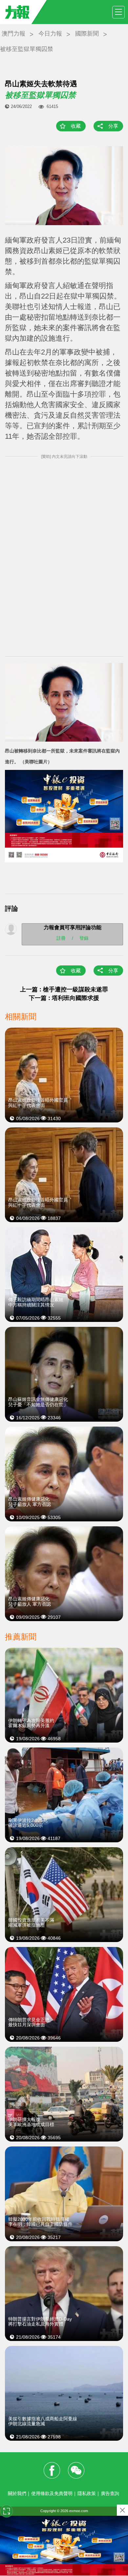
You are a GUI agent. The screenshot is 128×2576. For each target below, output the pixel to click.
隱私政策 (87, 2493)
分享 (113, 126)
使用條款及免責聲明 (52, 2493)
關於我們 (17, 2493)
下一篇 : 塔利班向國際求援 (64, 998)
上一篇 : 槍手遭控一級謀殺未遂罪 (64, 989)
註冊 (61, 938)
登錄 (84, 938)
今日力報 (50, 34)
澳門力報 (13, 34)
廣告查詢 (110, 2493)
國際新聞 (87, 34)
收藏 (76, 126)
